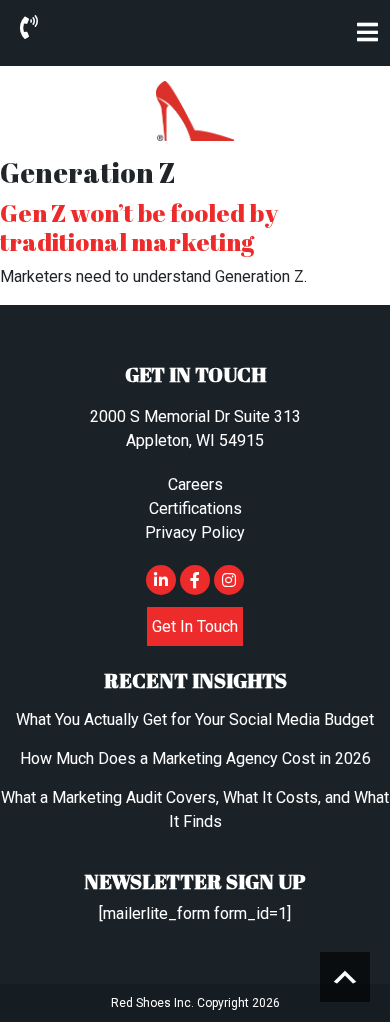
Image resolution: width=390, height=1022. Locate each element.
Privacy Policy (195, 532)
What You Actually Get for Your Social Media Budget (195, 719)
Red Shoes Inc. (152, 1003)
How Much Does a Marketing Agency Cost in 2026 (195, 758)
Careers (195, 484)
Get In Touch (195, 626)
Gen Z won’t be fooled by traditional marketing (139, 227)
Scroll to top (345, 977)
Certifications (195, 508)
